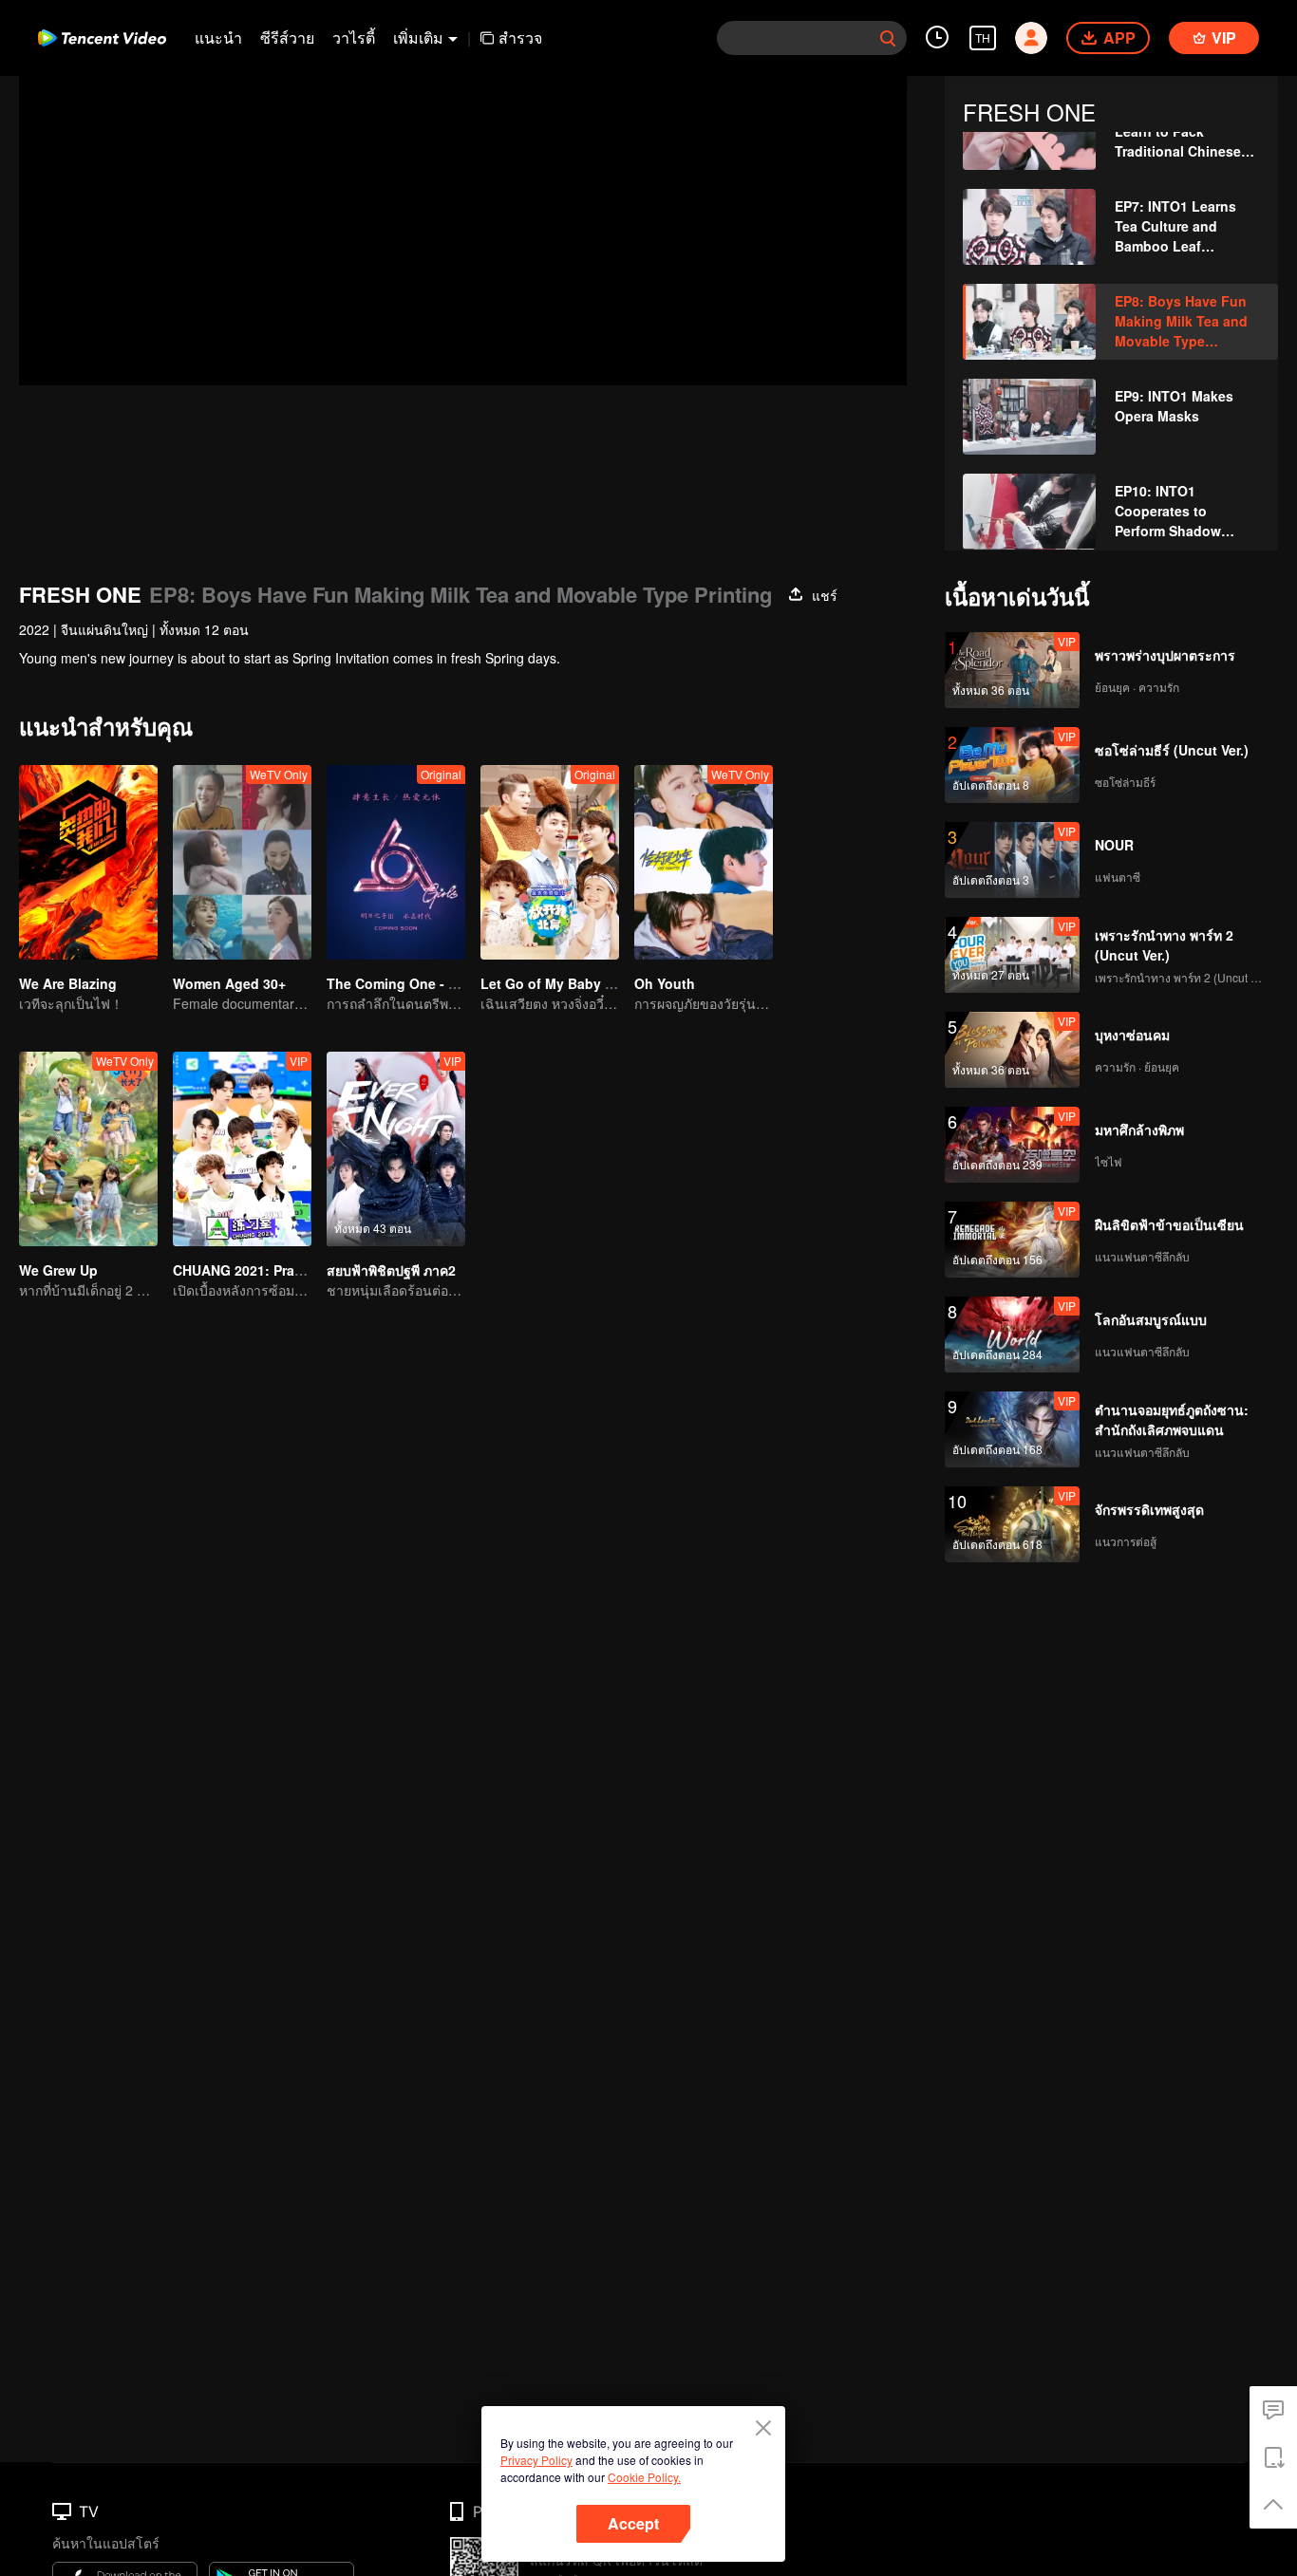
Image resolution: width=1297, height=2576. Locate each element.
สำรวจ (520, 37)
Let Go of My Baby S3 (551, 983)
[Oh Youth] (704, 862)
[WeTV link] (102, 38)
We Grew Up (58, 1270)
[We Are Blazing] (88, 862)
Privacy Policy (536, 2460)
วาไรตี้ (354, 37)
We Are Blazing (68, 983)
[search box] (888, 38)
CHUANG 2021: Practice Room (270, 1270)
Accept (633, 2523)
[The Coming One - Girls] (396, 862)
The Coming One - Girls (403, 983)
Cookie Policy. (644, 2477)
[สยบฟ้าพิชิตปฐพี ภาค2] (396, 1149)
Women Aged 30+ (229, 983)
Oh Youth (665, 983)
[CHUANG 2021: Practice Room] (242, 1149)
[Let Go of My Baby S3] (550, 862)
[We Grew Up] (88, 1149)
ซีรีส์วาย (287, 37)
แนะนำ (218, 37)
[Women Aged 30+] (242, 862)
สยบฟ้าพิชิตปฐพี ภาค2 (391, 1270)
